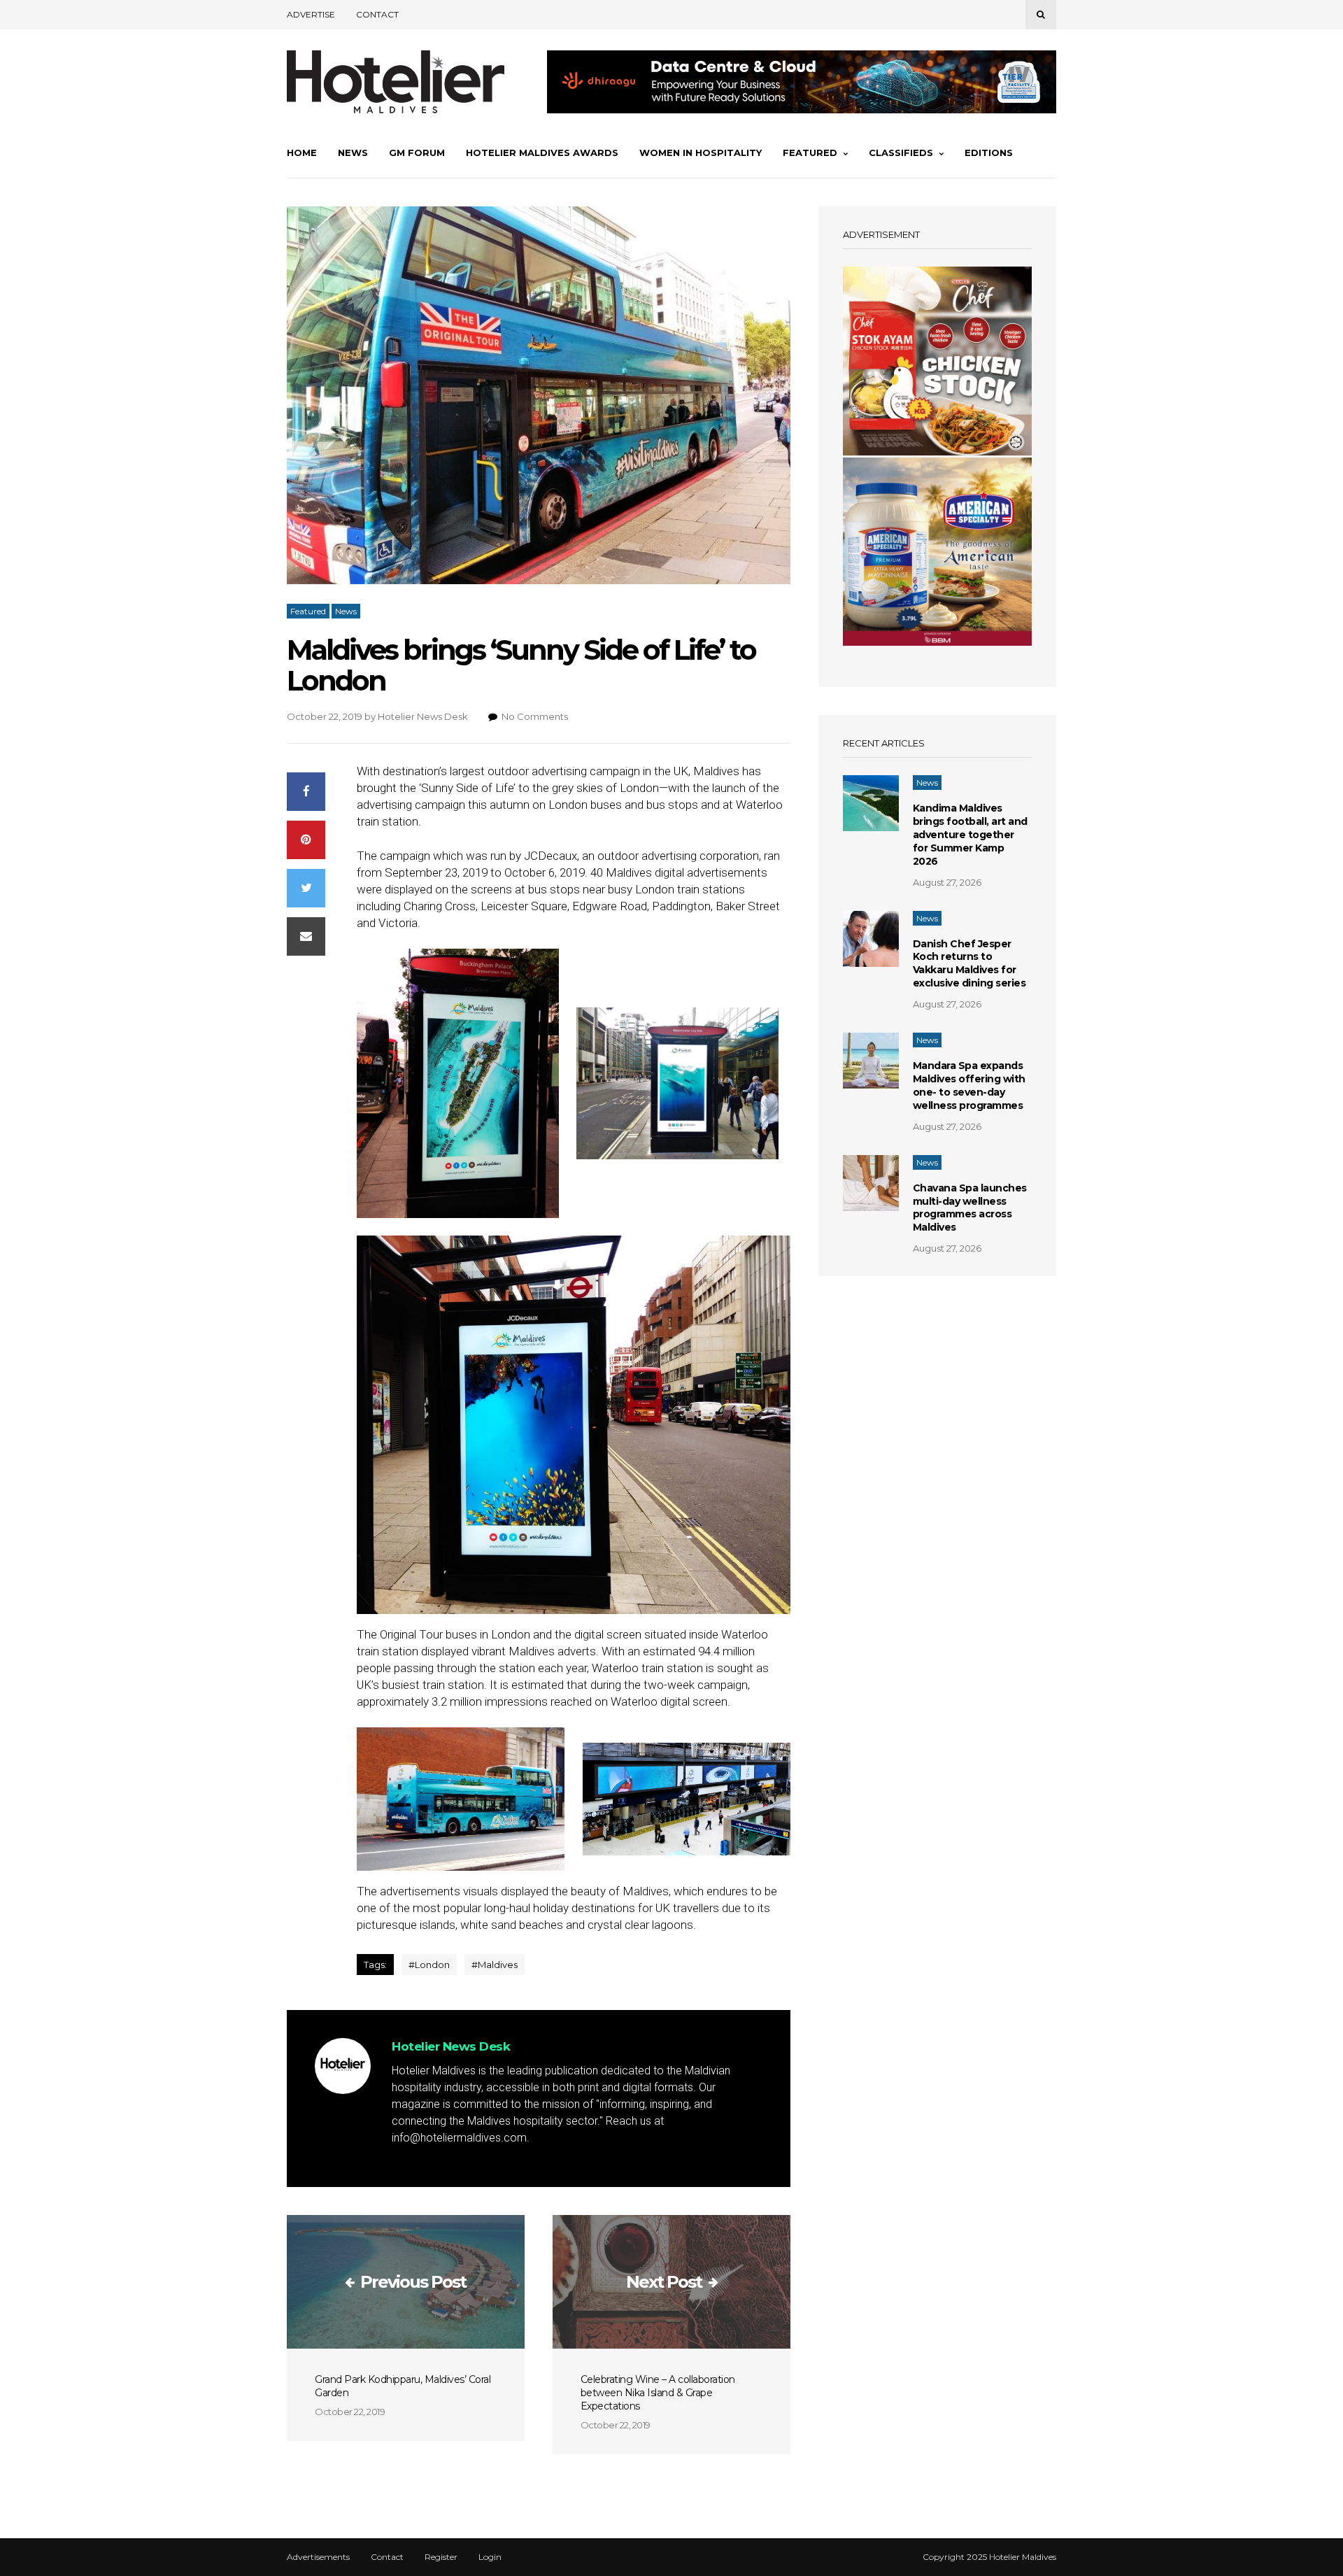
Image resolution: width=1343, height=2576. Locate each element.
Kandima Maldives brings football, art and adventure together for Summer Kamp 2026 (970, 835)
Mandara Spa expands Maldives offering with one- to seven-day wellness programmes (969, 1085)
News (353, 153)
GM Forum (417, 153)
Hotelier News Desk (423, 716)
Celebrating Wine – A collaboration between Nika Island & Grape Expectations (658, 2393)
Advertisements (318, 2557)
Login (490, 2557)
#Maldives (495, 1965)
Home (302, 153)
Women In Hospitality (701, 153)
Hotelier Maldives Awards (542, 153)
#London (429, 1965)
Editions (989, 153)
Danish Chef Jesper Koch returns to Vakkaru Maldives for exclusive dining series (969, 964)
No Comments (535, 716)
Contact (377, 14)
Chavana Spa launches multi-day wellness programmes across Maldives (970, 1208)
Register (441, 2557)
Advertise (311, 14)
